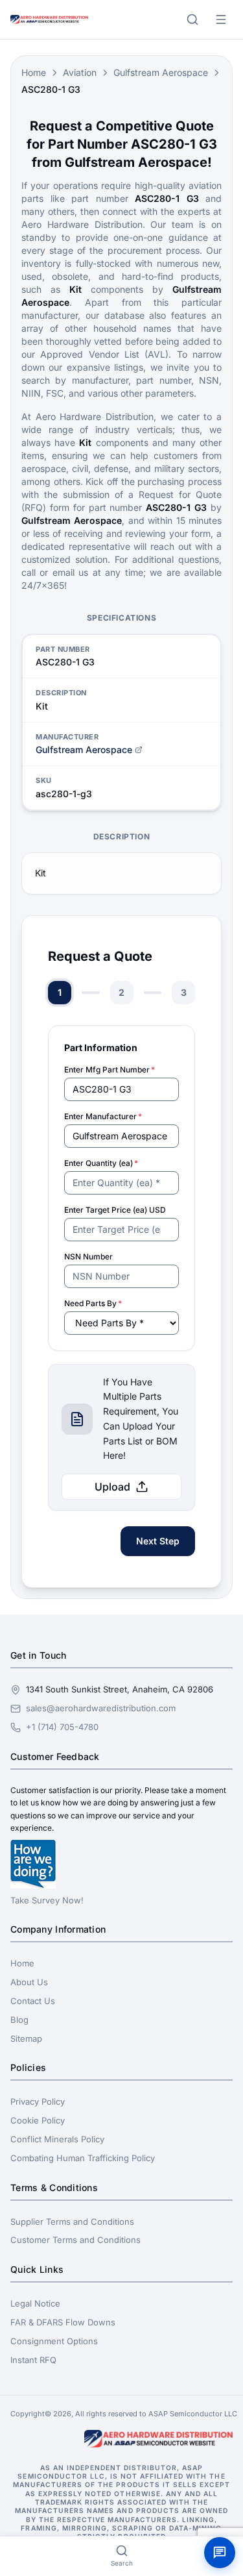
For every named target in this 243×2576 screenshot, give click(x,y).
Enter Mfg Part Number (110, 1070)
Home (34, 72)
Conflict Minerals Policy (57, 2139)
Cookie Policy (38, 2120)
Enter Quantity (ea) (101, 1163)
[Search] (192, 19)
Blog (19, 2020)
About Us (29, 1982)
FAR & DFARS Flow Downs (63, 2322)
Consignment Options (54, 2341)
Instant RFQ (33, 2360)
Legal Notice (35, 2303)
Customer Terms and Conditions (75, 2240)
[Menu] (221, 19)
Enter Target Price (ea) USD (115, 1210)
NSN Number (88, 1257)
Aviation (80, 72)
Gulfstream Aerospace (161, 72)
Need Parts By (93, 1303)
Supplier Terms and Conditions (72, 2222)
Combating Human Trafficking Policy (83, 2158)
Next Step (158, 1541)
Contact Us (33, 2001)
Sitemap (26, 2038)
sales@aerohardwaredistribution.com (101, 1708)
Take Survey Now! (47, 1900)
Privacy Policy (38, 2101)
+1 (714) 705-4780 (62, 1727)
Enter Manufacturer (103, 1116)
